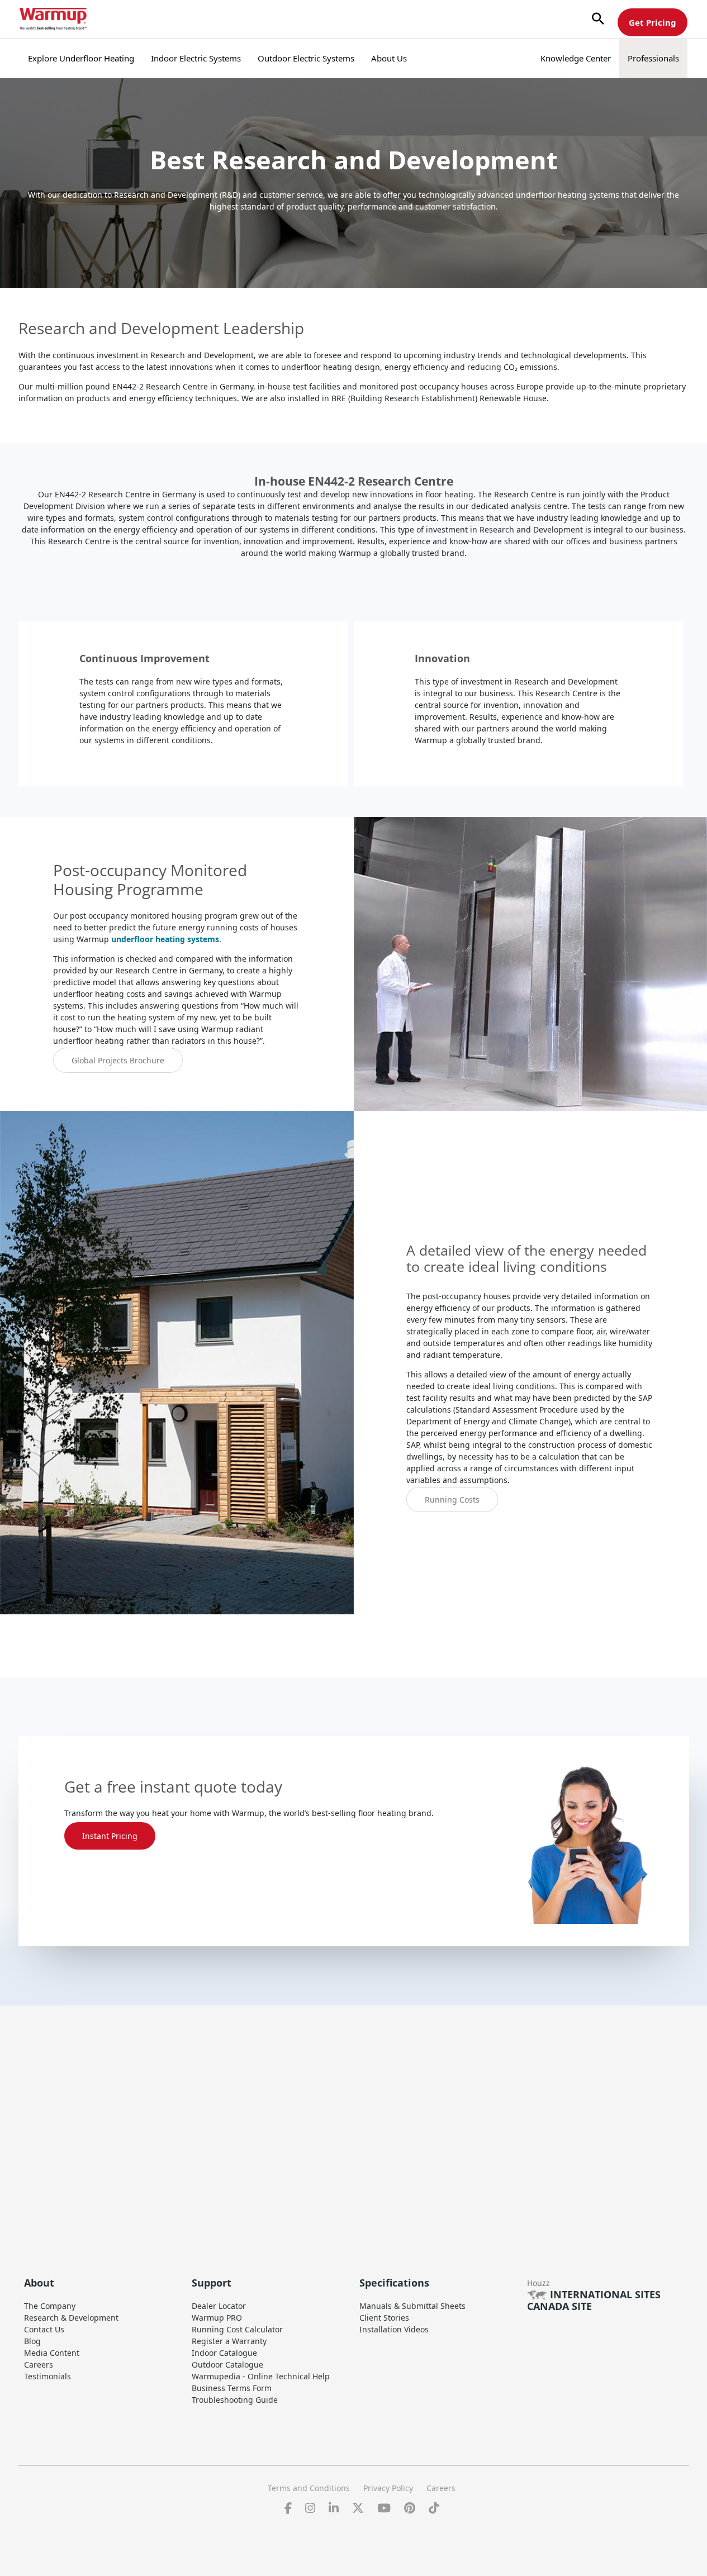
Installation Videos (394, 2329)
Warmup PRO (217, 2318)
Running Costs (452, 1500)
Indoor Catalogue (224, 2353)
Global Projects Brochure (118, 1060)
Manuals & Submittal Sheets (412, 2306)
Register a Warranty (229, 2341)
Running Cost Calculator (237, 2329)
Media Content (52, 2353)
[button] (598, 19)
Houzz (538, 2283)
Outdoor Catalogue (227, 2364)
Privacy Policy (388, 2488)
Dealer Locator (219, 2306)
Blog (32, 2341)
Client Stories (384, 2318)
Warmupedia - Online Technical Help (261, 2376)
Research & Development (71, 2318)
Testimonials (48, 2376)
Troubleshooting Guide (235, 2400)
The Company (50, 2306)
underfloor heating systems (165, 939)
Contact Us (44, 2329)
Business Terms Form (232, 2388)
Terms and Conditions (309, 2488)
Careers (39, 2364)
